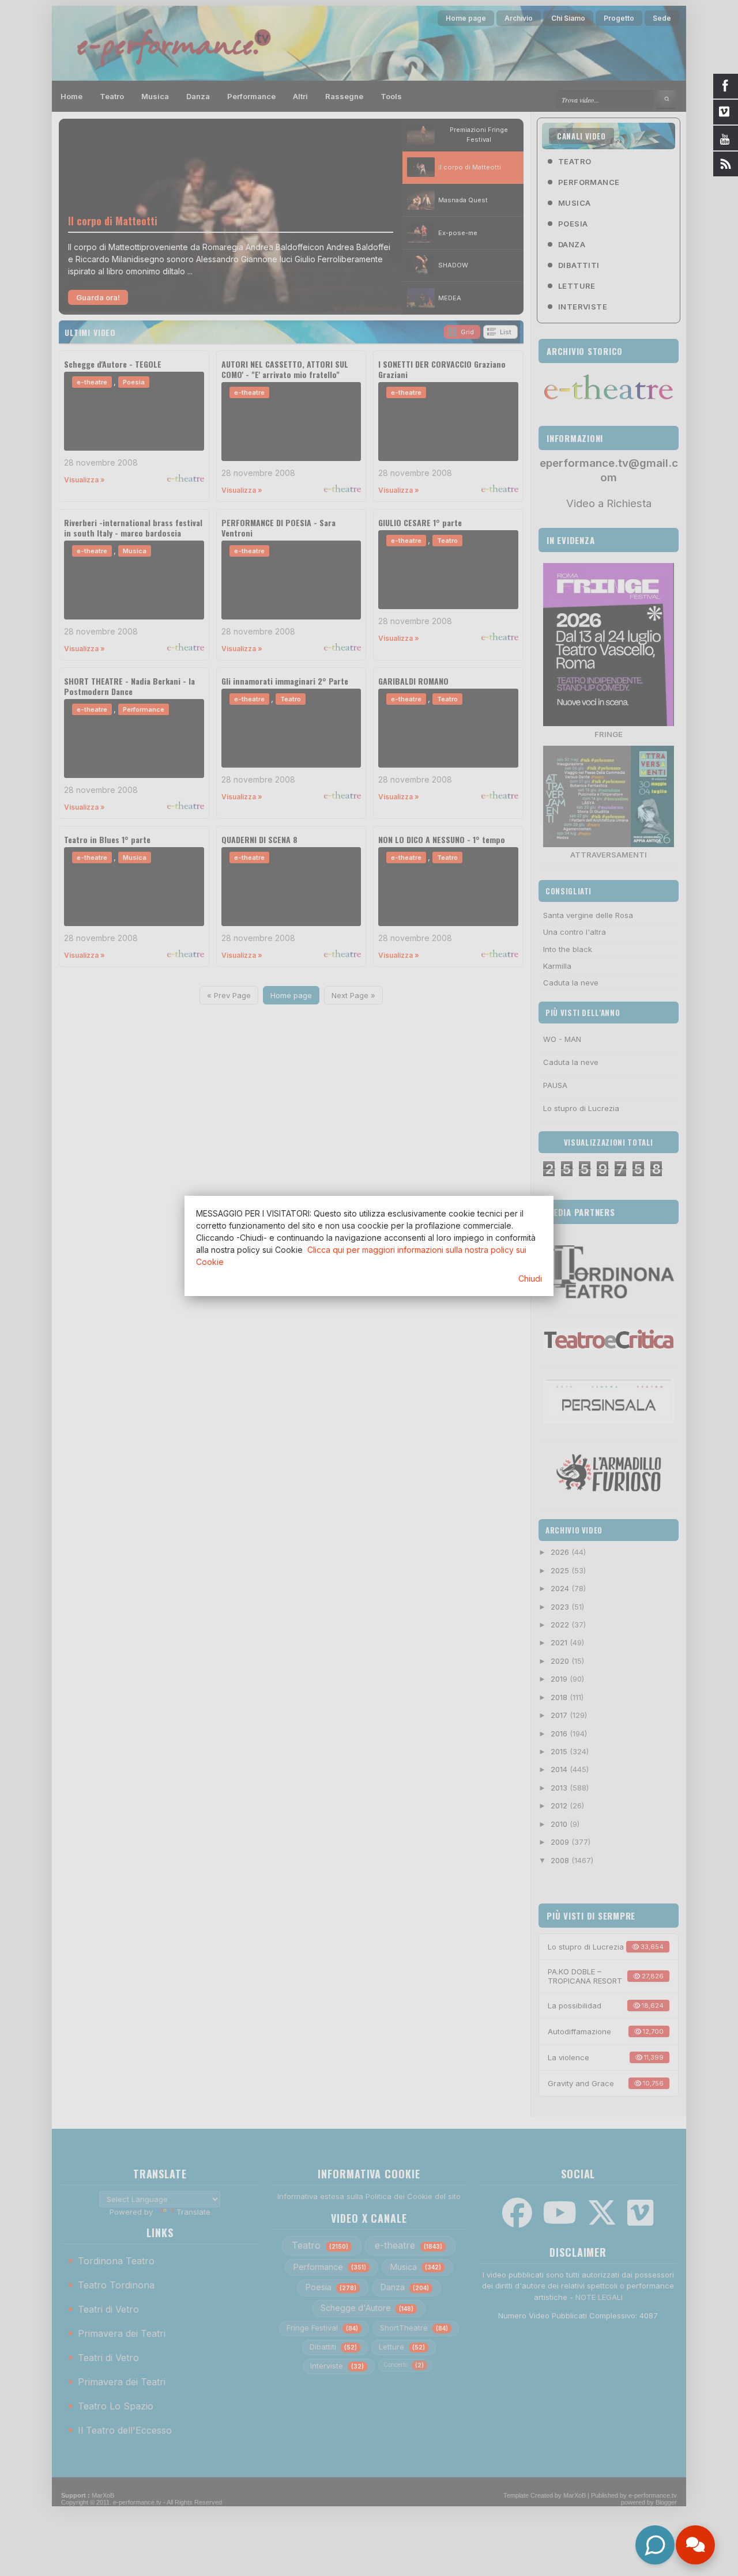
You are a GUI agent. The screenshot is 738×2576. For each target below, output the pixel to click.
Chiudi (530, 1278)
